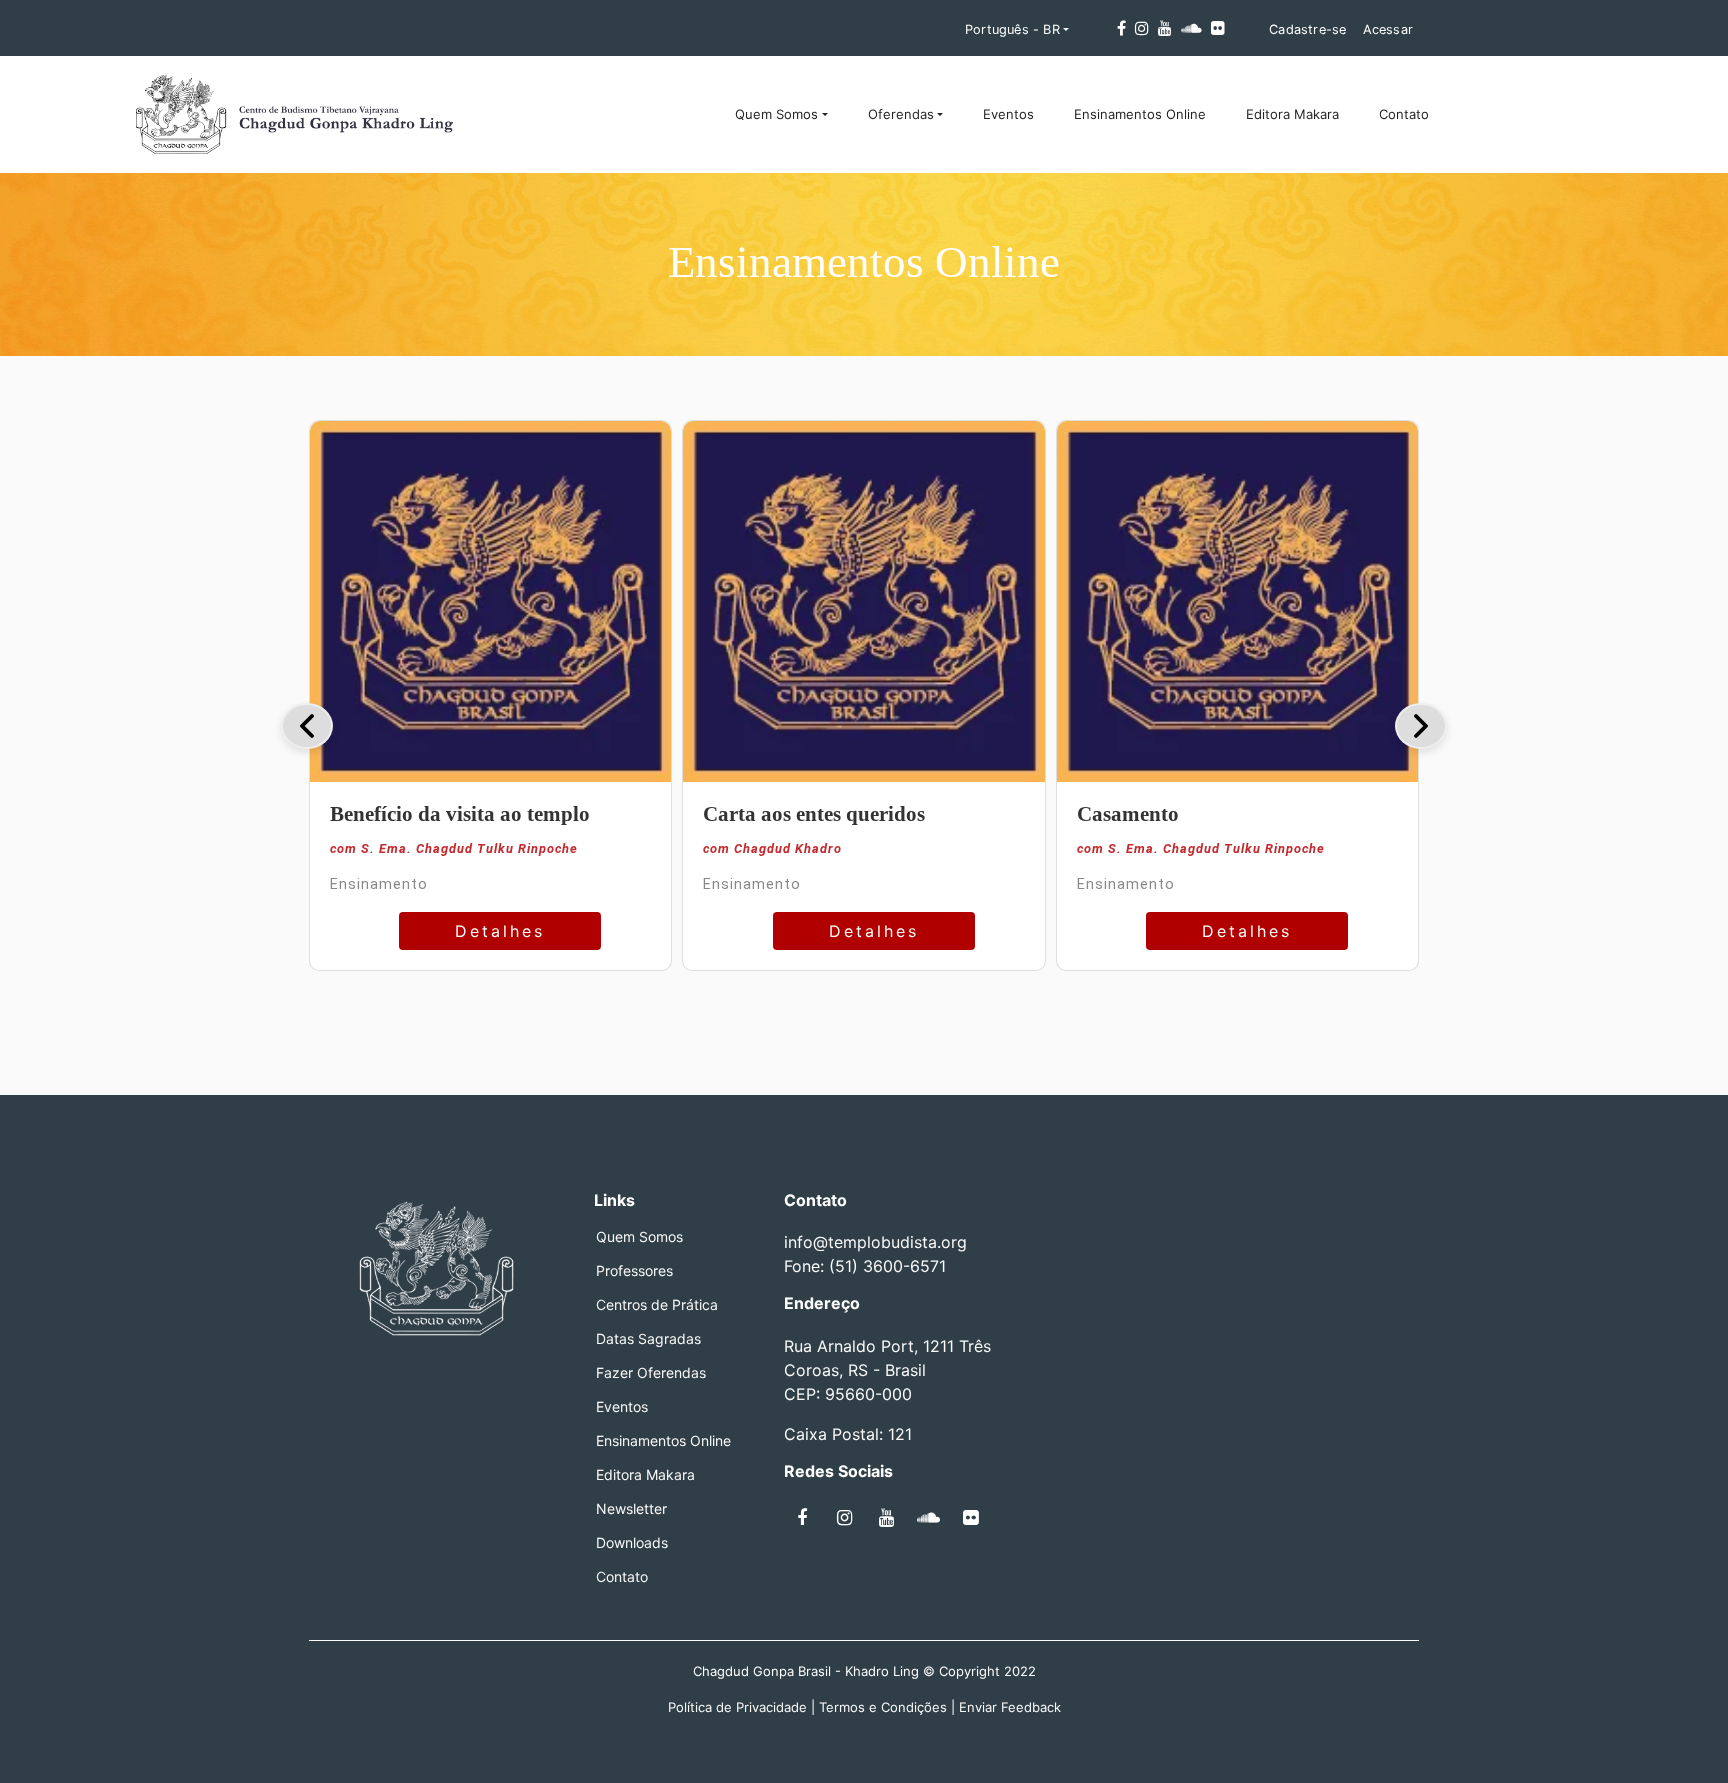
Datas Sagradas (648, 1339)
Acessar (1388, 29)
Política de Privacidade (737, 1707)
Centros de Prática (657, 1305)
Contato (1404, 114)
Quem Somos (639, 1237)
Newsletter (631, 1509)
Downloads (632, 1543)
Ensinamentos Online (1140, 114)
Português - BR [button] (1012, 29)
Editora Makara (1292, 114)
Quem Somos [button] (776, 114)
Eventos (1008, 114)
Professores (634, 1271)
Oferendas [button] (901, 114)
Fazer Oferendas (651, 1373)
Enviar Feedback (1010, 1707)
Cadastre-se (1307, 29)
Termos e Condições (883, 1707)
